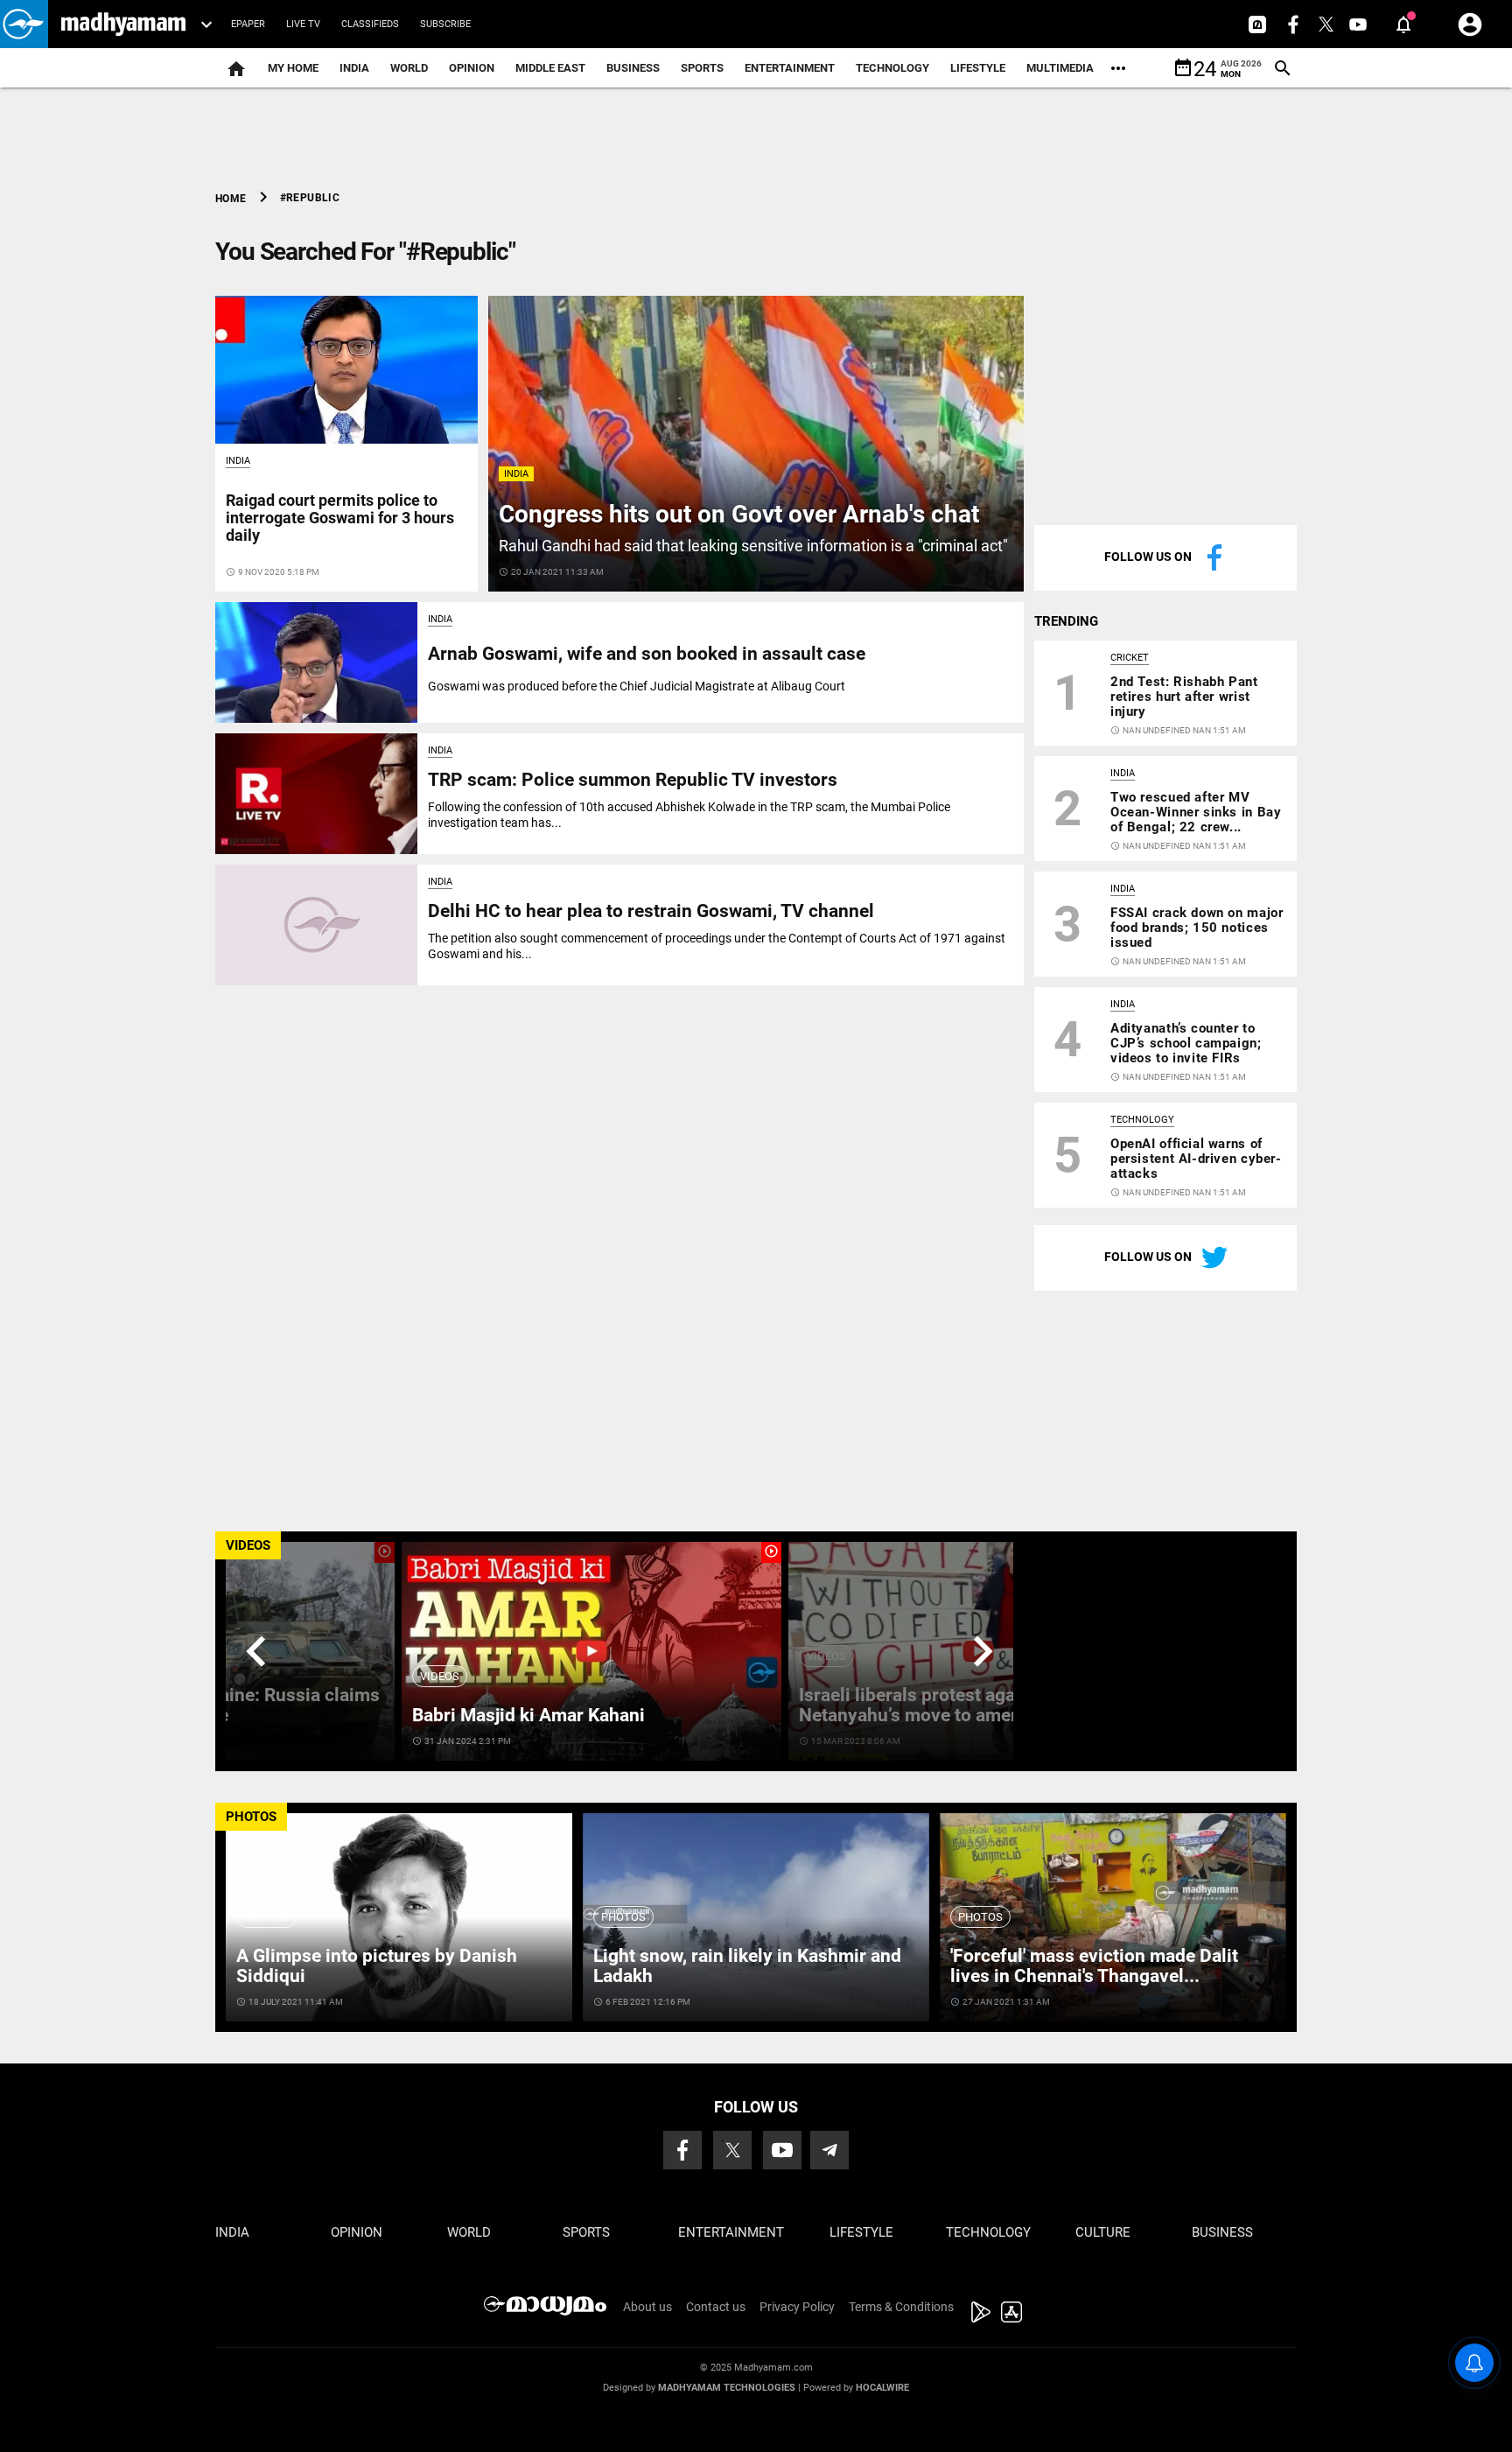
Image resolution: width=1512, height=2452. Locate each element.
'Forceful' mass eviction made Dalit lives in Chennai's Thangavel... (1094, 1966)
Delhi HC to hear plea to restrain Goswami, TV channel (651, 911)
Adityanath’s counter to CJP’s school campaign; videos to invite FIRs (1186, 1043)
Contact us (716, 2307)
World (409, 68)
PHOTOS (251, 1817)
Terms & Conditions (901, 2307)
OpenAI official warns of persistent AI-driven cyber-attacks (1196, 1159)
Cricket (1130, 658)
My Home (293, 68)
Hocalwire (882, 2388)
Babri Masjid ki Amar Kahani (528, 1715)
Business (633, 68)
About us (647, 2307)
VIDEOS (248, 1545)
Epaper (248, 24)
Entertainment (790, 68)
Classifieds (370, 24)
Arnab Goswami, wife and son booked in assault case (647, 654)
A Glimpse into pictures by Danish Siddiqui (377, 1966)
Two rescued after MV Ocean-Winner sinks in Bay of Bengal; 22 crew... (1196, 812)
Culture (1103, 2232)
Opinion (472, 68)
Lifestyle (978, 68)
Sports (702, 68)
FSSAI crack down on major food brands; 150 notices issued (1197, 928)
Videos (440, 1676)
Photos (266, 1917)
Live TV (303, 24)
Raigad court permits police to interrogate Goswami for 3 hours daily (340, 518)
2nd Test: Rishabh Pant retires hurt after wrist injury (1184, 697)
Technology (892, 68)
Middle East (550, 68)
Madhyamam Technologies (727, 2388)
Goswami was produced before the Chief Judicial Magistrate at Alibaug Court (637, 686)
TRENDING (1066, 621)
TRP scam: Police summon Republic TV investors (633, 780)
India (354, 68)
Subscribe (445, 24)
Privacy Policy (797, 2307)
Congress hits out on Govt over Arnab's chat (739, 514)
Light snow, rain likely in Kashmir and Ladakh (747, 1966)
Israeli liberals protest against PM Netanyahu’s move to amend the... (939, 1705)
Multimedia (1060, 68)
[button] (24, 24)
